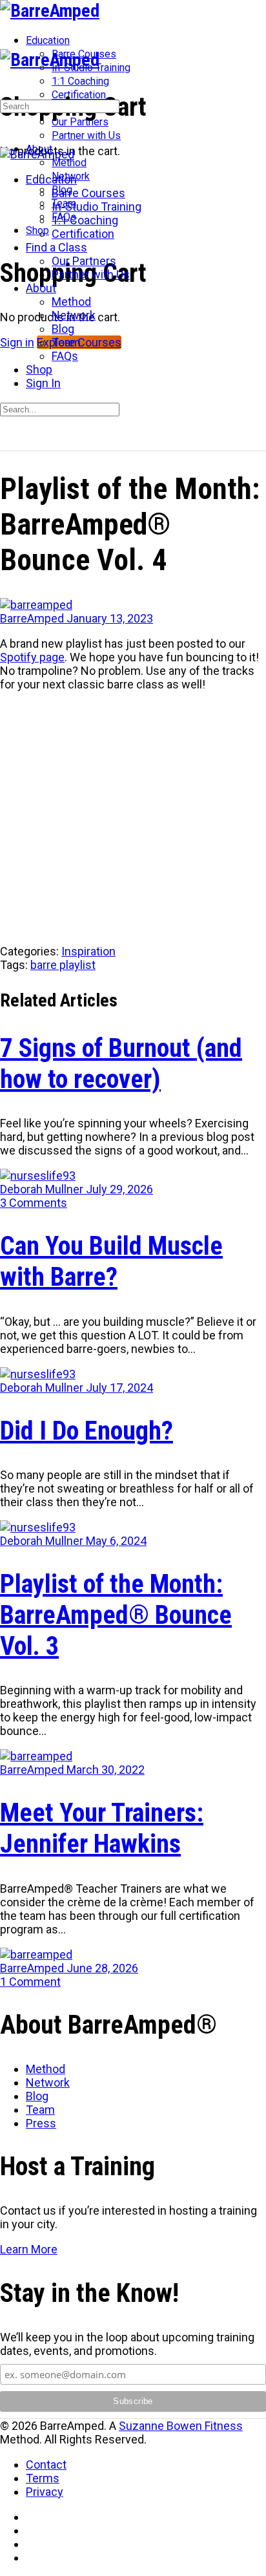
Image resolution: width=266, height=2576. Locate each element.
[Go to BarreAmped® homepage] (50, 11)
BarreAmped (33, 618)
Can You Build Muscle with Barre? (111, 1261)
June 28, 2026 (102, 1968)
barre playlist (63, 965)
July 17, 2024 (119, 1388)
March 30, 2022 (106, 1770)
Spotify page (32, 657)
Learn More (29, 2249)
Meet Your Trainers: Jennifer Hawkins (102, 1828)
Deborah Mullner (43, 1189)
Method (46, 2069)
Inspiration (88, 951)
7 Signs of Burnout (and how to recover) (121, 1064)
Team (40, 2110)
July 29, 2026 (119, 1189)
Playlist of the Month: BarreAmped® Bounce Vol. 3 (116, 1615)
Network (48, 2082)
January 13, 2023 (110, 618)
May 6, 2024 (116, 1541)
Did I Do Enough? (87, 1431)
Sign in (17, 342)
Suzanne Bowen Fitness (181, 2426)
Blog (37, 2096)
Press (41, 2123)
